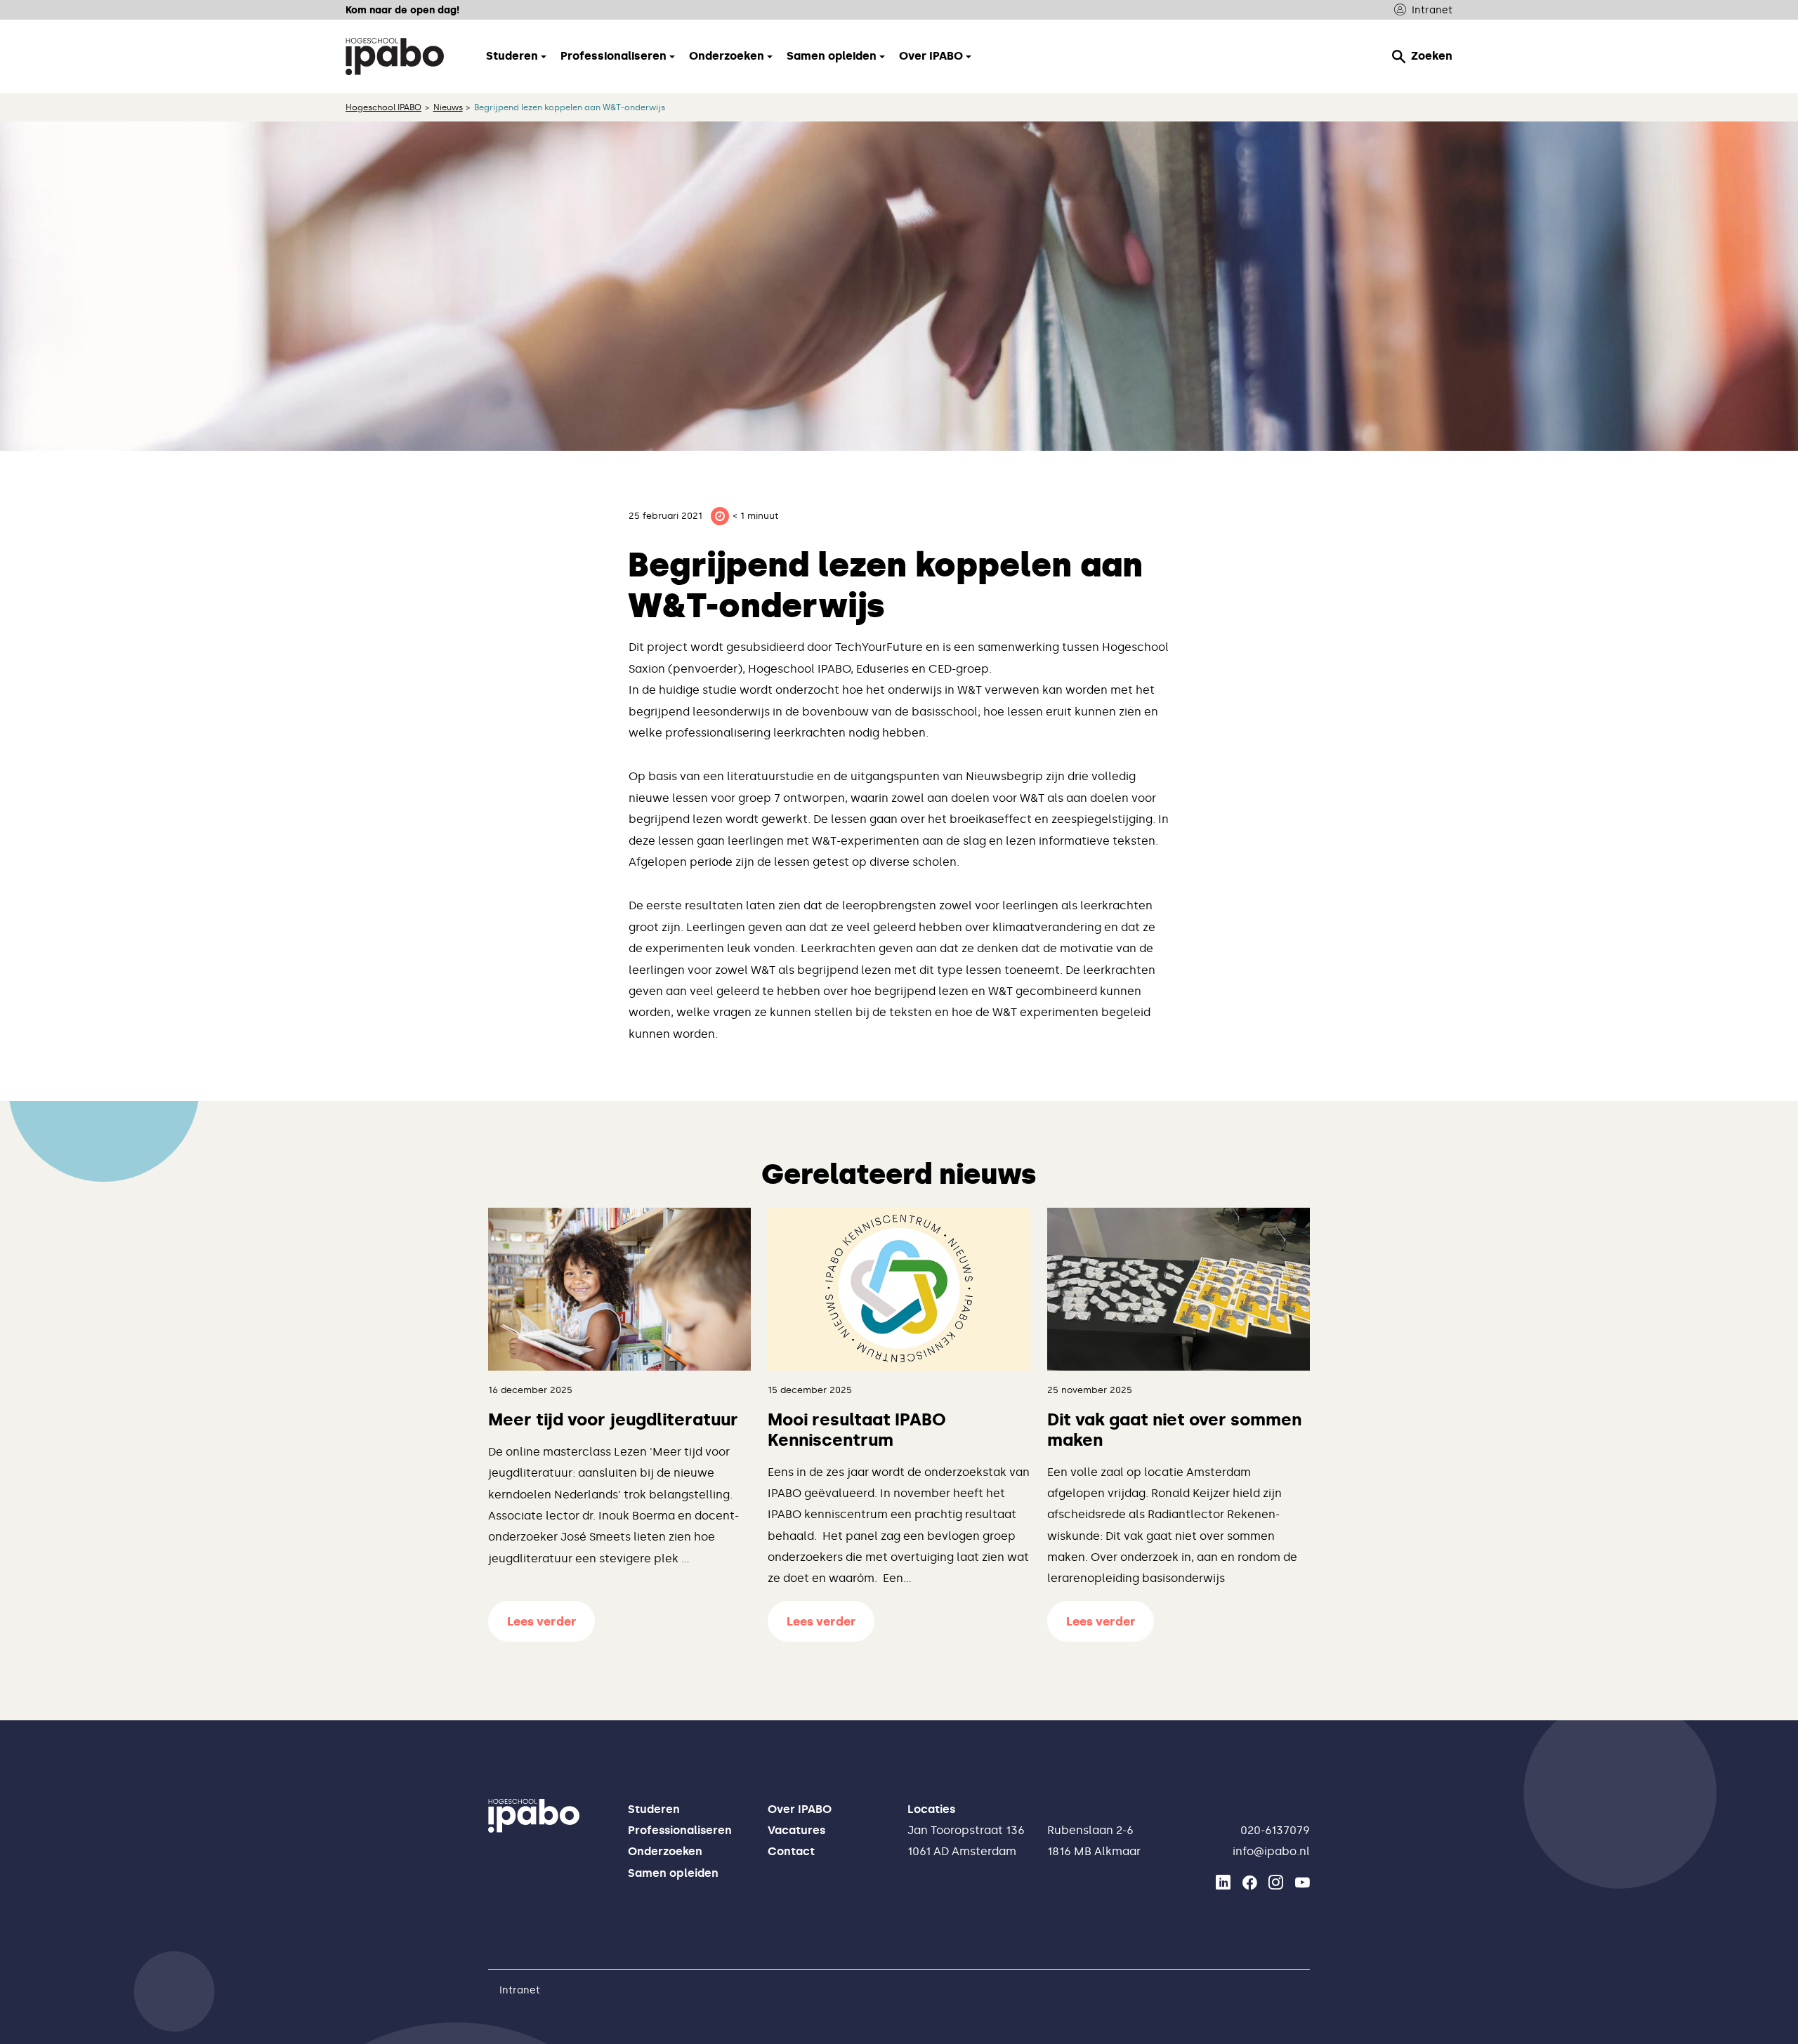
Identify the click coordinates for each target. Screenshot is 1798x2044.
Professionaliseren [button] (613, 56)
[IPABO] (395, 56)
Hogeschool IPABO (383, 107)
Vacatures (796, 1830)
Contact (791, 1851)
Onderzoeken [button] (727, 56)
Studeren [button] (512, 56)
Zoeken (1432, 56)
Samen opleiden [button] (832, 56)
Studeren (654, 1809)
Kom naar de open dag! (402, 10)
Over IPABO (800, 1809)
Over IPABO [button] (931, 56)
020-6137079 (1275, 1830)
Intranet (1432, 10)
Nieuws (448, 107)
